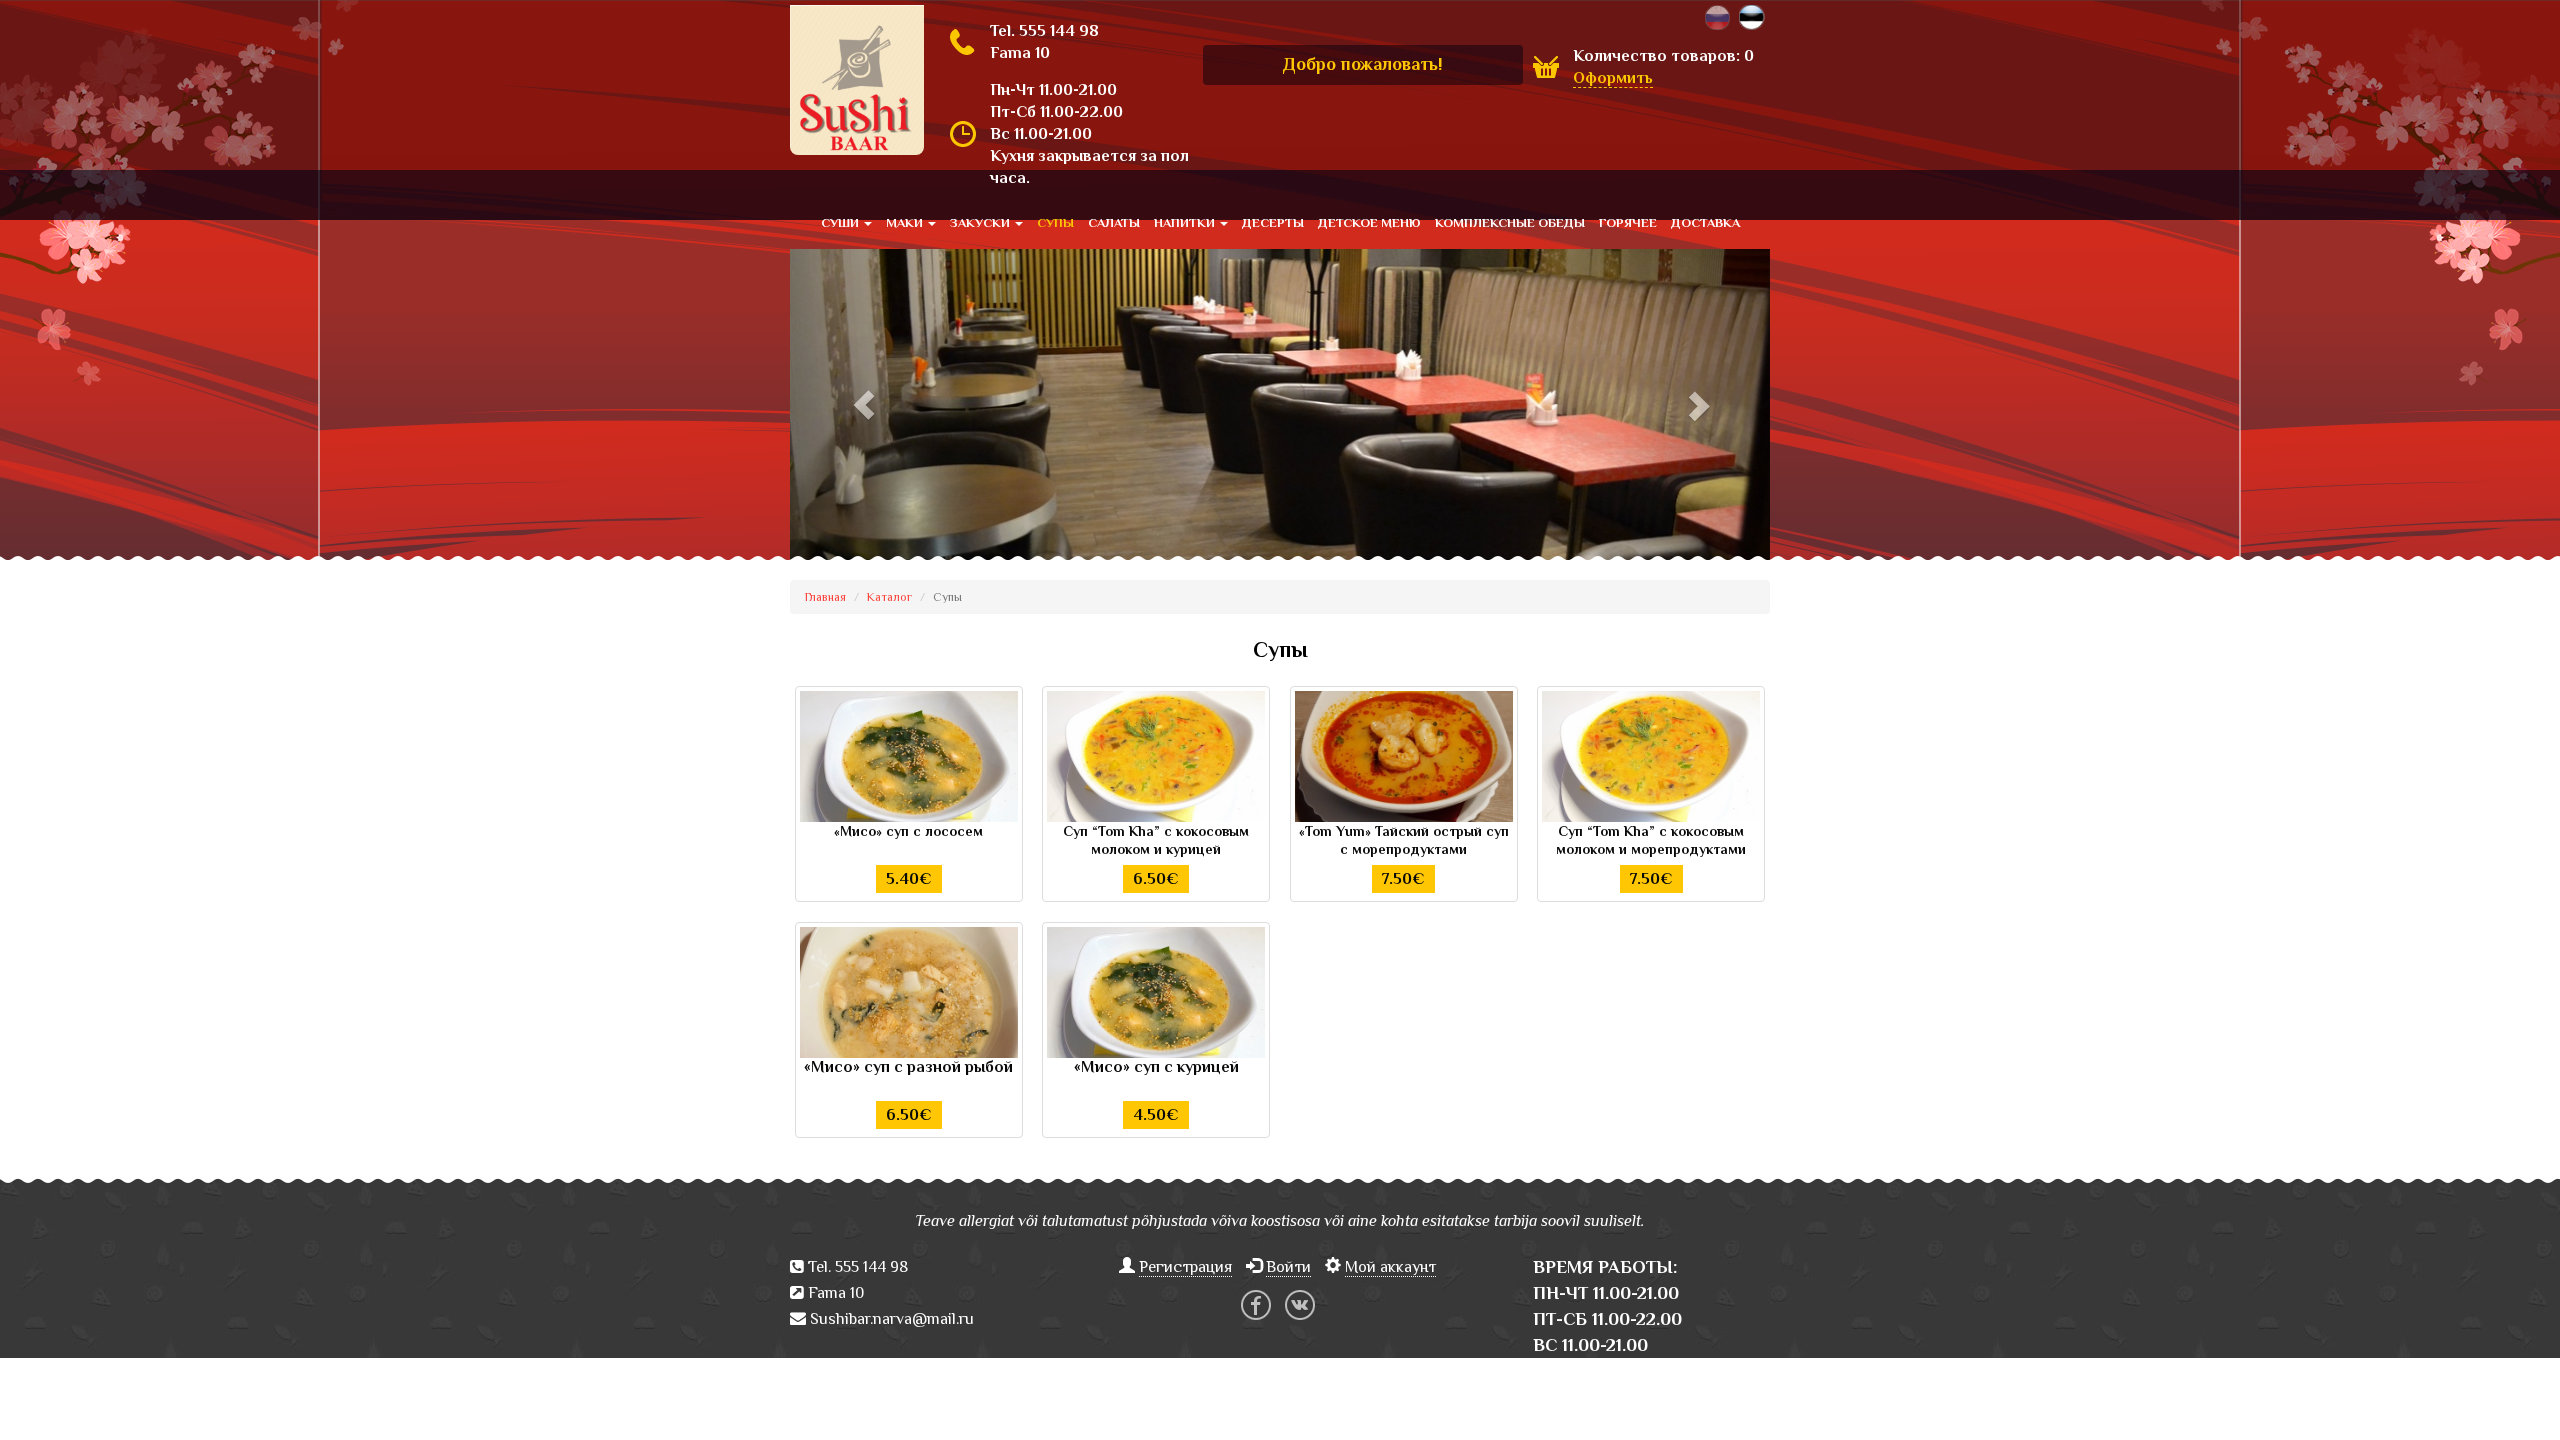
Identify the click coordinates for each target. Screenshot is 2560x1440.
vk (1300, 1305)
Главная (825, 597)
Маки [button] (906, 222)
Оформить (1613, 78)
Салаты (1114, 222)
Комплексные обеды (1510, 222)
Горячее (1628, 222)
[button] (863, 404)
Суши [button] (841, 222)
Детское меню (1369, 222)
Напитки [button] (1186, 222)
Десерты (1273, 222)
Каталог (889, 597)
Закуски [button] (981, 222)
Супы (1055, 222)
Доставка (1705, 222)
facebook (1256, 1305)
